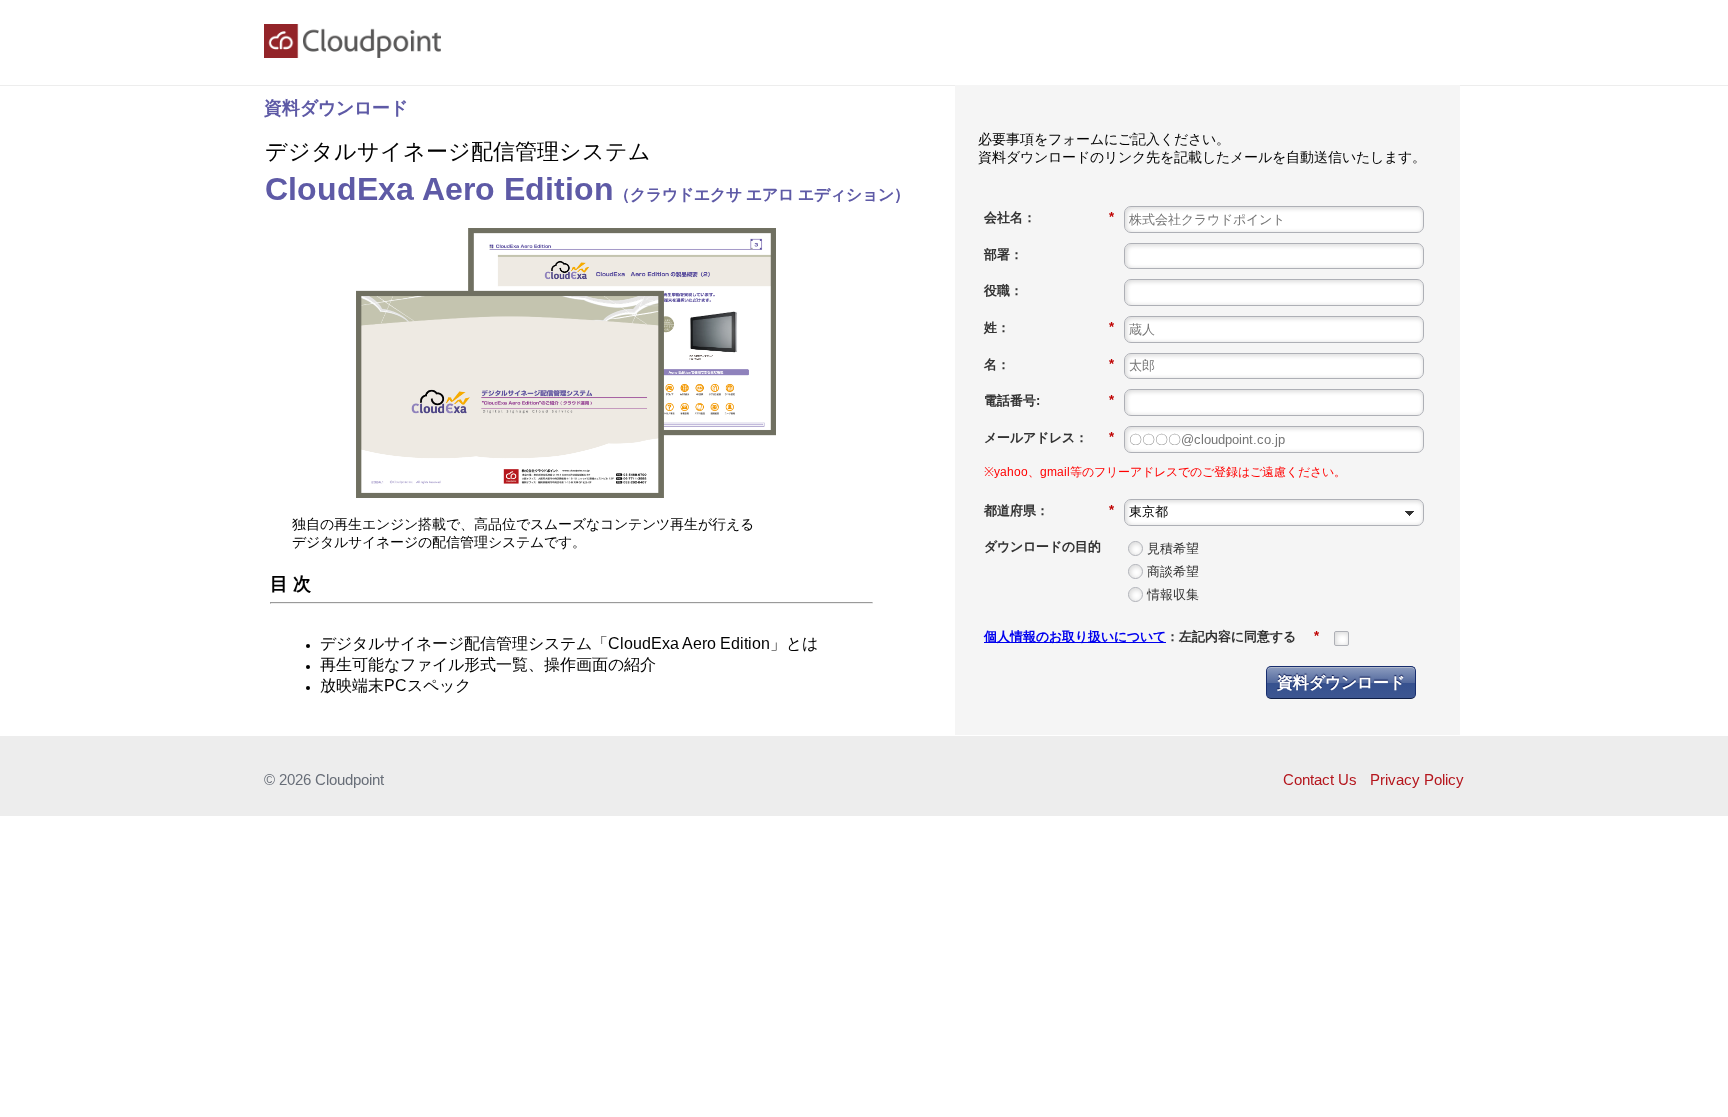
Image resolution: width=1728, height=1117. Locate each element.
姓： (1049, 327)
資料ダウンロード (1341, 681)
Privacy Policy (1417, 779)
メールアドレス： (1049, 437)
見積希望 (1173, 548)
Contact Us (1320, 779)
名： (1049, 364)
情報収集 (1173, 594)
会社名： (1049, 217)
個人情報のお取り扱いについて (1075, 636)
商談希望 (1173, 571)
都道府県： (1049, 510)
